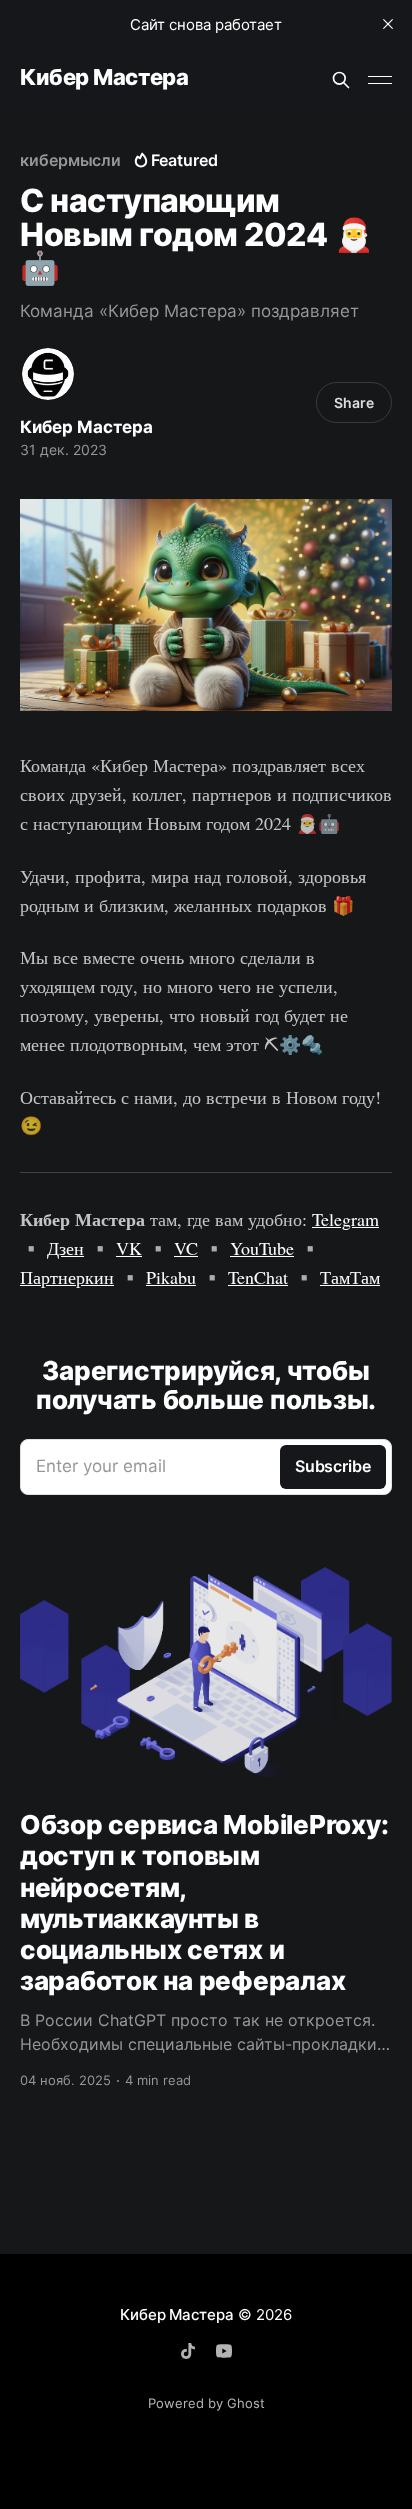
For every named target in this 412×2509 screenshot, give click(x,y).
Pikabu (171, 1277)
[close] (388, 24)
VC (186, 1248)
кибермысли (70, 160)
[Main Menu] (380, 80)
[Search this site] (341, 80)
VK (129, 1248)
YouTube (262, 1248)
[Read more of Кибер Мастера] (48, 374)
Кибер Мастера (104, 77)
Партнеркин (67, 1277)
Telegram (345, 1219)
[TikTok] (188, 2351)
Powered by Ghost (206, 2403)
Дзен (65, 1248)
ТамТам (350, 1277)
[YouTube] (224, 2351)
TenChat (258, 1277)
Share (354, 402)
